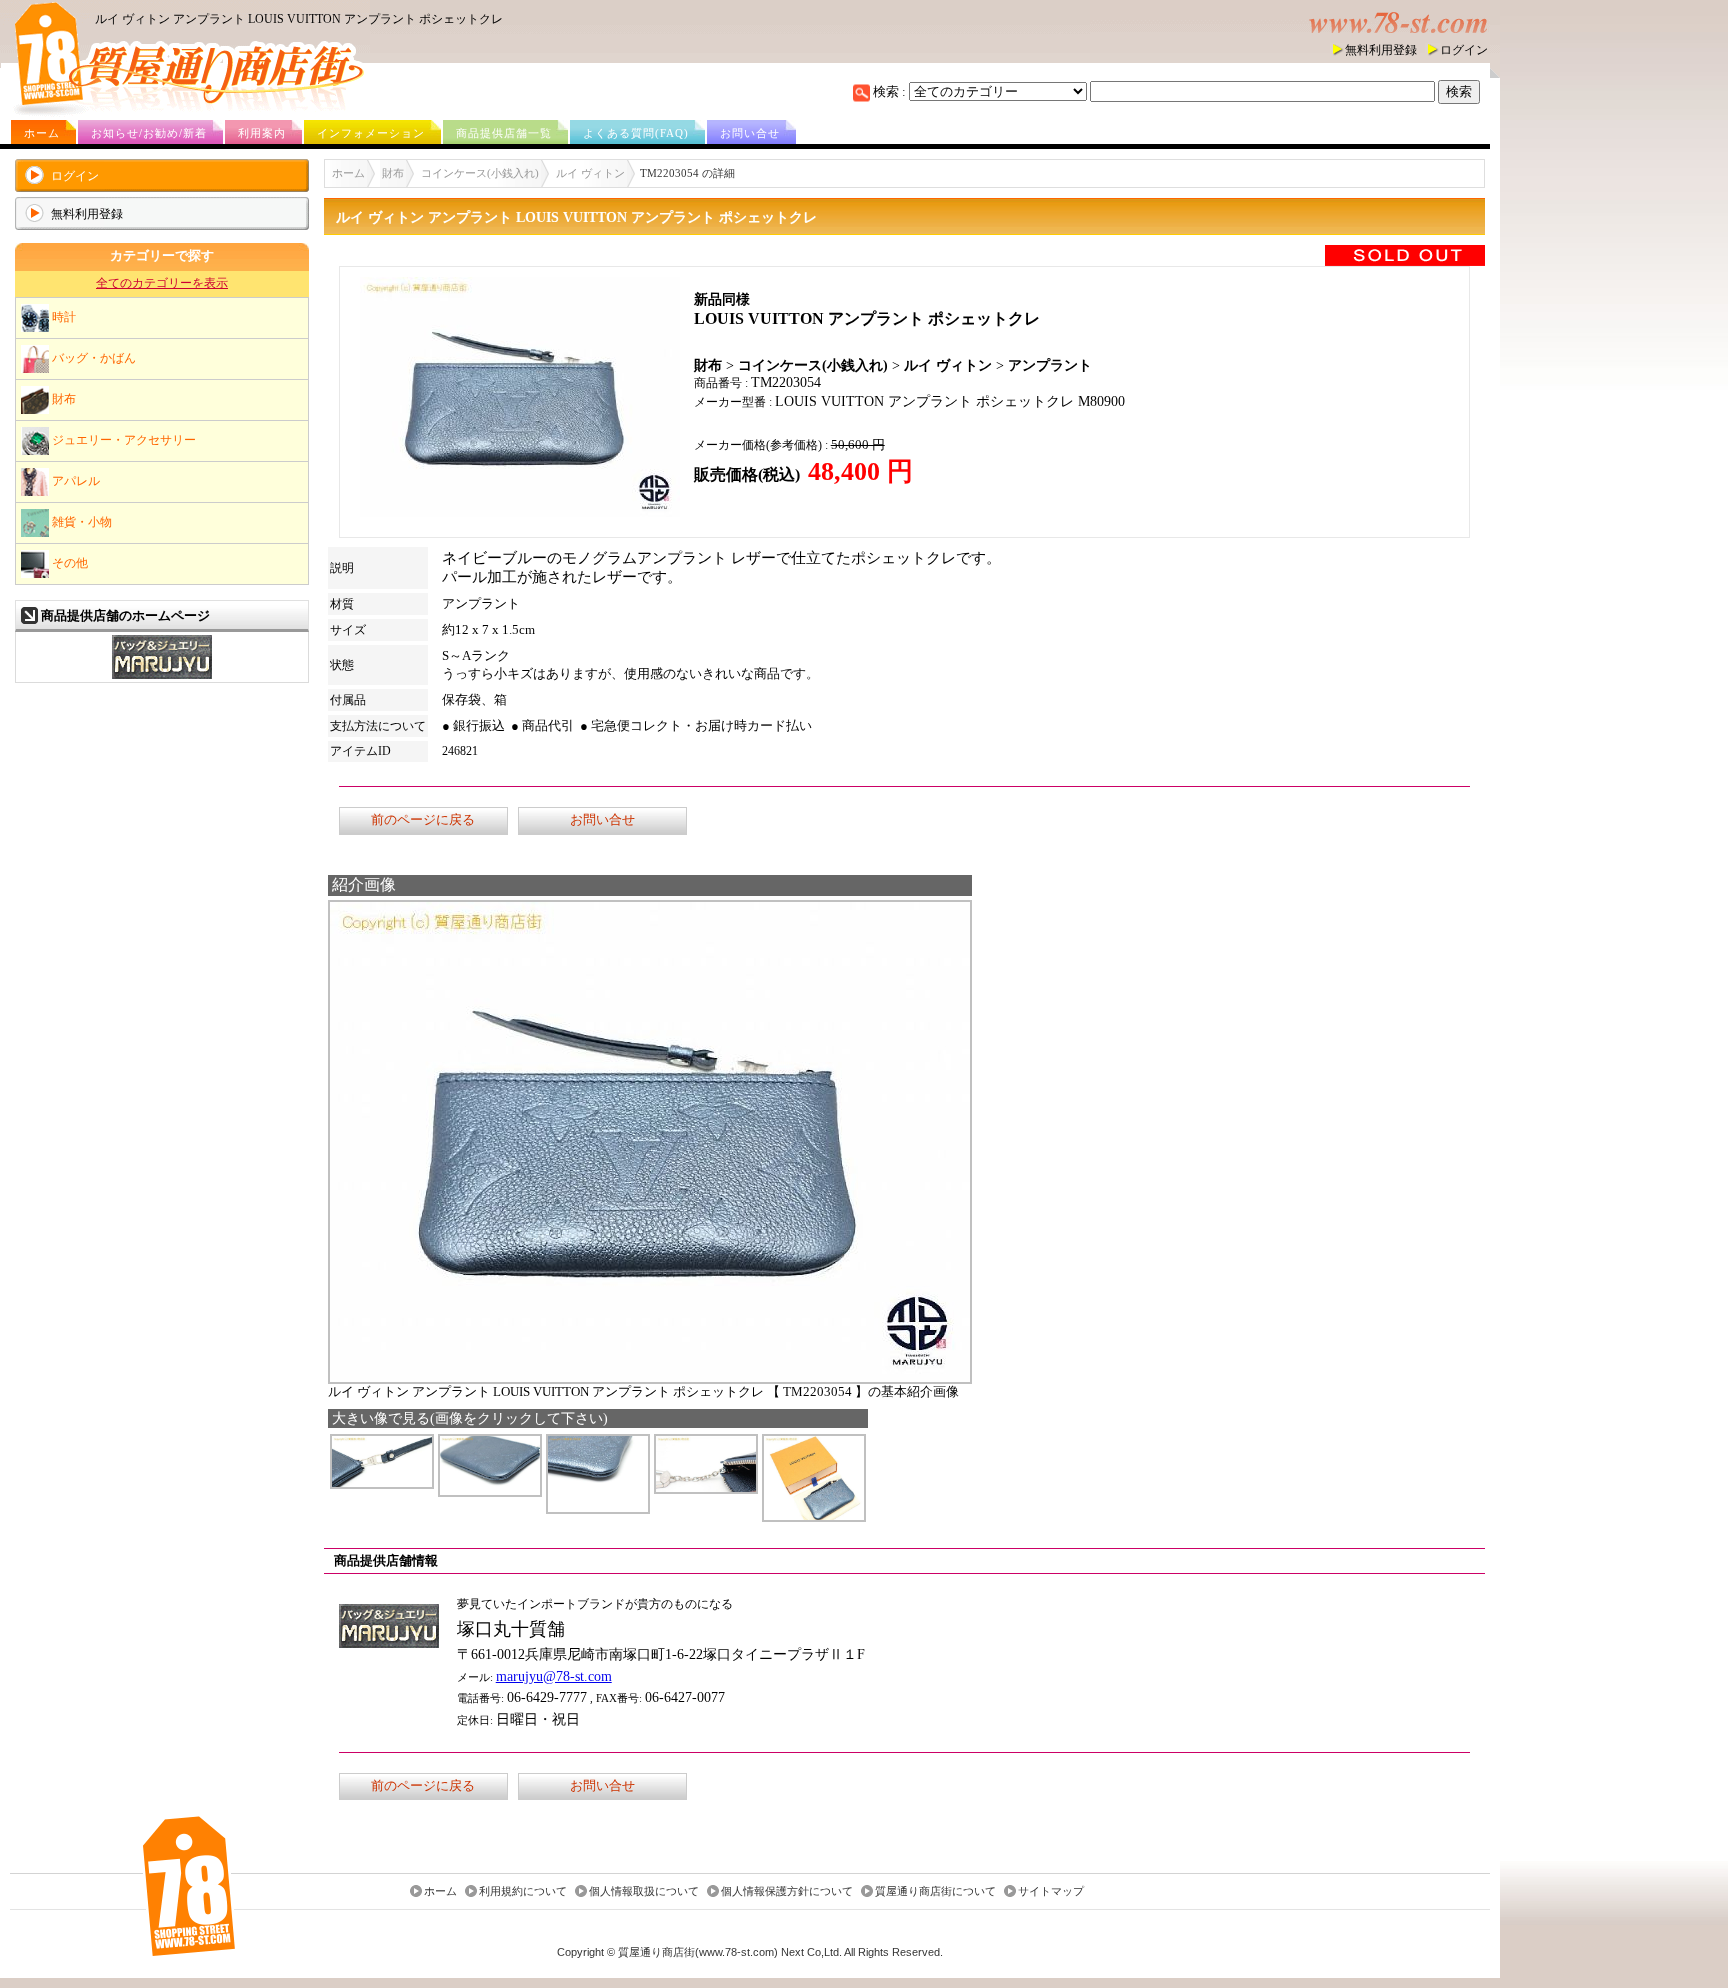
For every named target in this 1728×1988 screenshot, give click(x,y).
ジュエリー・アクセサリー (122, 439)
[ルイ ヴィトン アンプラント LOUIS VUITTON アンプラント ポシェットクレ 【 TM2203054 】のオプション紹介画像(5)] (814, 1516)
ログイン (1464, 50)
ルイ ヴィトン (590, 173)
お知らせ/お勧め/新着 (149, 133)
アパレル (74, 480)
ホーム (42, 133)
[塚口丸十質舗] (162, 676)
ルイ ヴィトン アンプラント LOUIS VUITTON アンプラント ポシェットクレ (299, 19)
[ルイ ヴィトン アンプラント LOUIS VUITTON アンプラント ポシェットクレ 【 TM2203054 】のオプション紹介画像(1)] (382, 1483)
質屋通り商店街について (935, 1891)
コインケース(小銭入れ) (480, 173)
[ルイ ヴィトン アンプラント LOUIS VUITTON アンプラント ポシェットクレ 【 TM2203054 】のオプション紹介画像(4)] (706, 1488)
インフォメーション (371, 133)
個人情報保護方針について (787, 1891)
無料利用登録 (1381, 50)
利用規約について (523, 1891)
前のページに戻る (423, 820)
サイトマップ (1051, 1891)
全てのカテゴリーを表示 (162, 283)
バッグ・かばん (92, 357)
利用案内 (262, 133)
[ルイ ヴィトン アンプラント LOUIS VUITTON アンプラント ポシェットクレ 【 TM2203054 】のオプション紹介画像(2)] (490, 1491)
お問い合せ (750, 133)
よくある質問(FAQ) (636, 133)
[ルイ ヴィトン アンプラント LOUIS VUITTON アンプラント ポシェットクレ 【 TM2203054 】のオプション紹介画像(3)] (598, 1508)
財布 (62, 398)
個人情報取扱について (644, 1891)
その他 (68, 562)
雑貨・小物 (80, 521)
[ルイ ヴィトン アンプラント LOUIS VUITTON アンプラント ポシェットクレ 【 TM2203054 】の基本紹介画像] (650, 1378)
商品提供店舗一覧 (504, 133)
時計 (62, 316)
